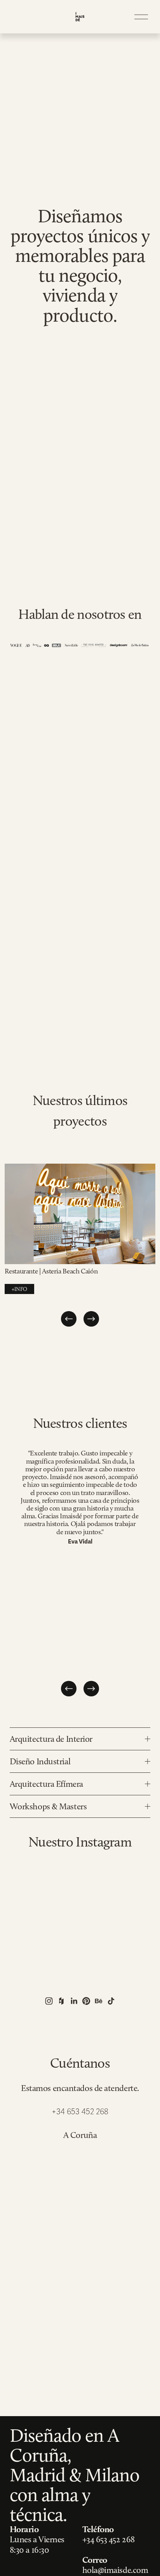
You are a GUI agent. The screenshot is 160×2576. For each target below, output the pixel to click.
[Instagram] (49, 2001)
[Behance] (99, 2001)
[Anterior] (69, 1319)
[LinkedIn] (74, 2001)
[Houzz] (61, 2001)
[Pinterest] (86, 2001)
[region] (80, 1246)
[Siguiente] (91, 1319)
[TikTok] (111, 2001)
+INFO (19, 1289)
